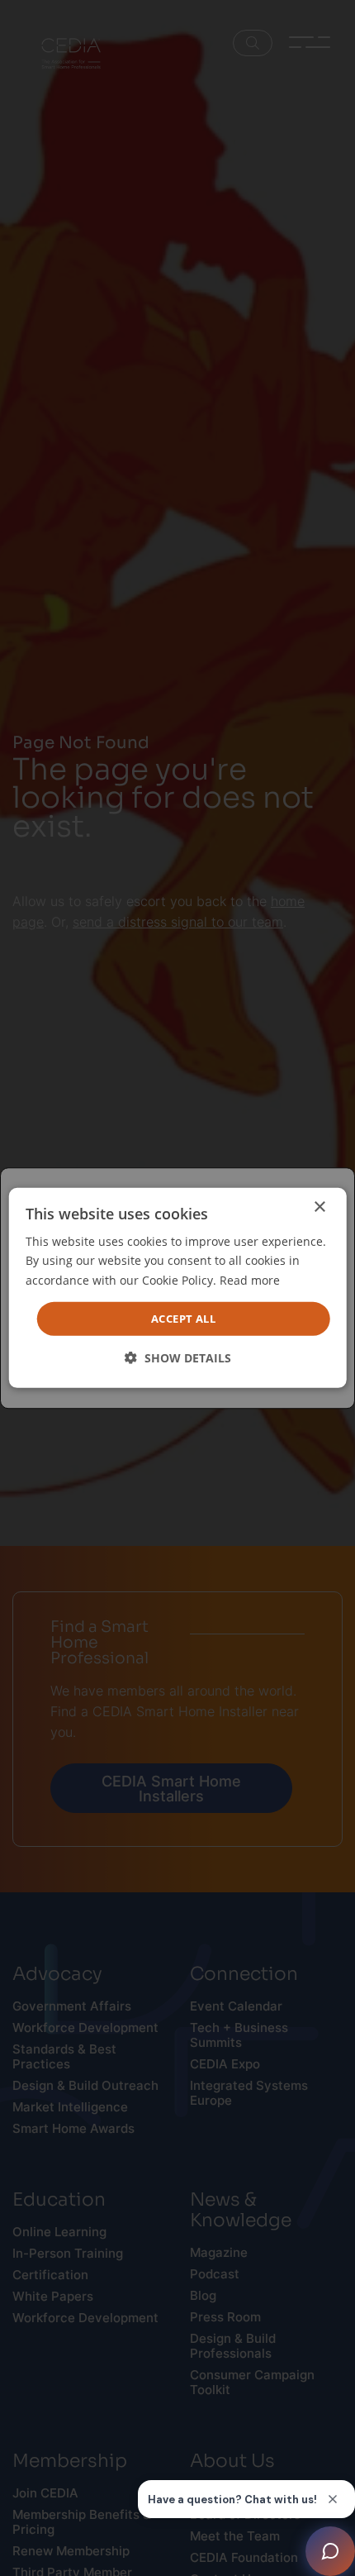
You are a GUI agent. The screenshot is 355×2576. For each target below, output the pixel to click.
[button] (178, 1358)
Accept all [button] (183, 1319)
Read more (250, 1279)
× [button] (319, 1207)
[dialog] (178, 1288)
